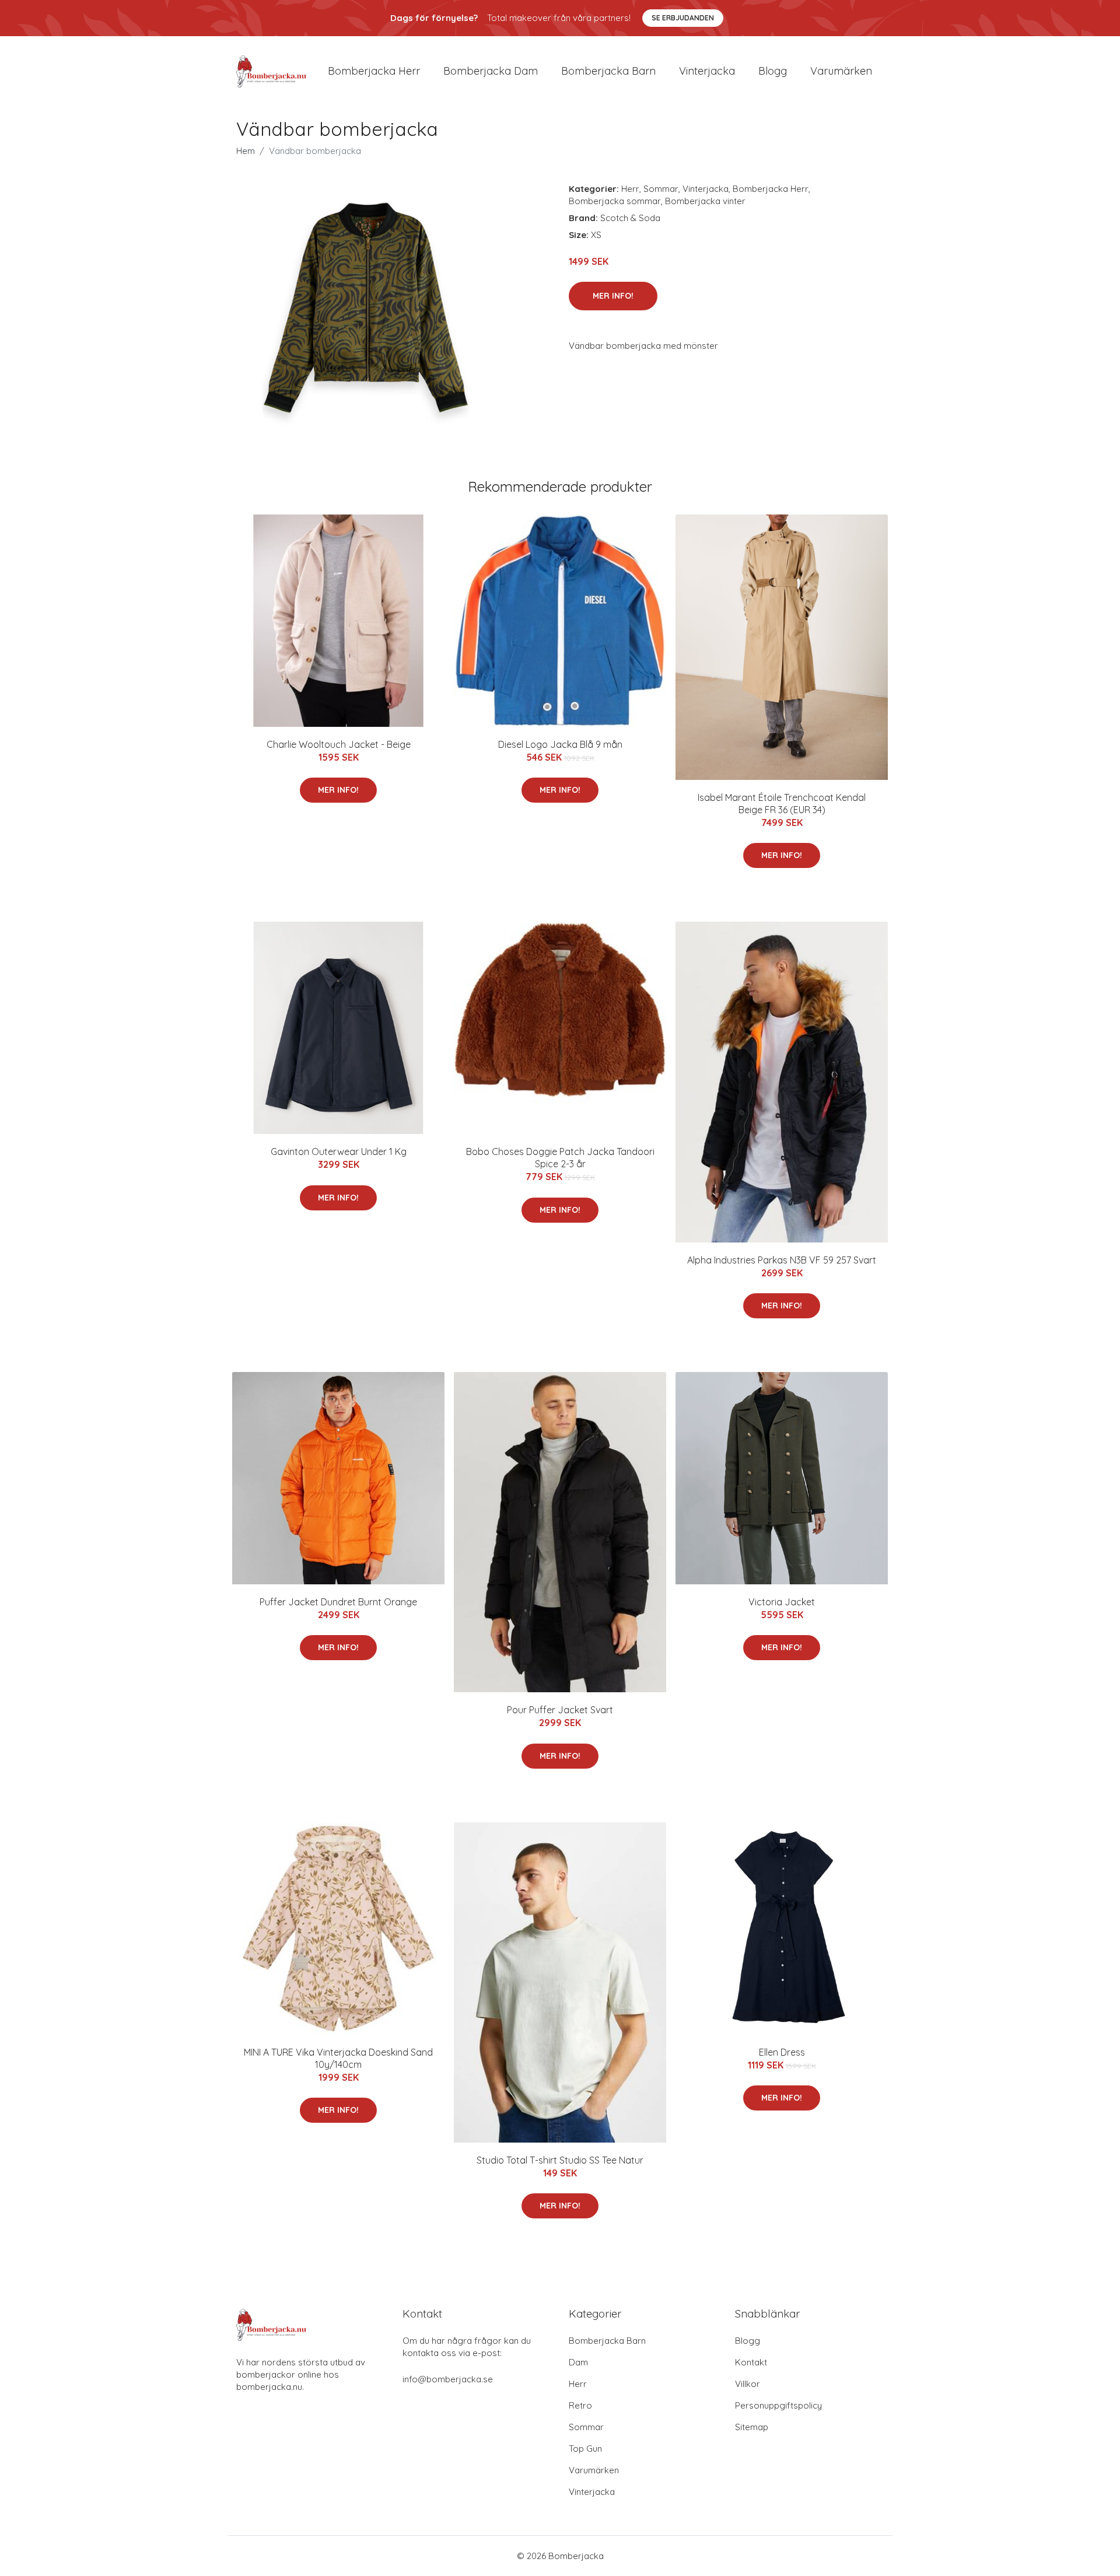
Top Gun (585, 2449)
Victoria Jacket (782, 1602)
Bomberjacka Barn (607, 2341)
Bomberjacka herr (374, 71)
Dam (578, 2362)
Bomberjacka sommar (615, 201)
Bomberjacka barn (608, 71)
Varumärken (841, 71)
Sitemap (752, 2427)
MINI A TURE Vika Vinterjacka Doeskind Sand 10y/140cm (338, 2058)
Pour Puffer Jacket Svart (560, 1710)
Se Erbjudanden (683, 18)
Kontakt (751, 2362)
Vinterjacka (707, 71)
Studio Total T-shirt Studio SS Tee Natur (560, 2160)
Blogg (773, 71)
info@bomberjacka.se (448, 2379)
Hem (246, 151)
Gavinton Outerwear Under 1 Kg (339, 1151)
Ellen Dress (782, 2052)
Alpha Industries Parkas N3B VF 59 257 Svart (782, 1260)
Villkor (748, 2384)
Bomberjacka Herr (771, 189)
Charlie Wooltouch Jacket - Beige (339, 744)
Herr (630, 189)
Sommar (661, 189)
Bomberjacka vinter (705, 201)
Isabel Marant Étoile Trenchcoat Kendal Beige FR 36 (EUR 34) (782, 804)
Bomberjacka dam (491, 71)
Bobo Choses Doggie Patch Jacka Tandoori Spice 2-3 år (560, 1158)
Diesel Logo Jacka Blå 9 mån (560, 744)
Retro (580, 2405)
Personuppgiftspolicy (778, 2405)
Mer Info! (613, 296)
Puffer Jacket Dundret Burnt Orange (338, 1602)
